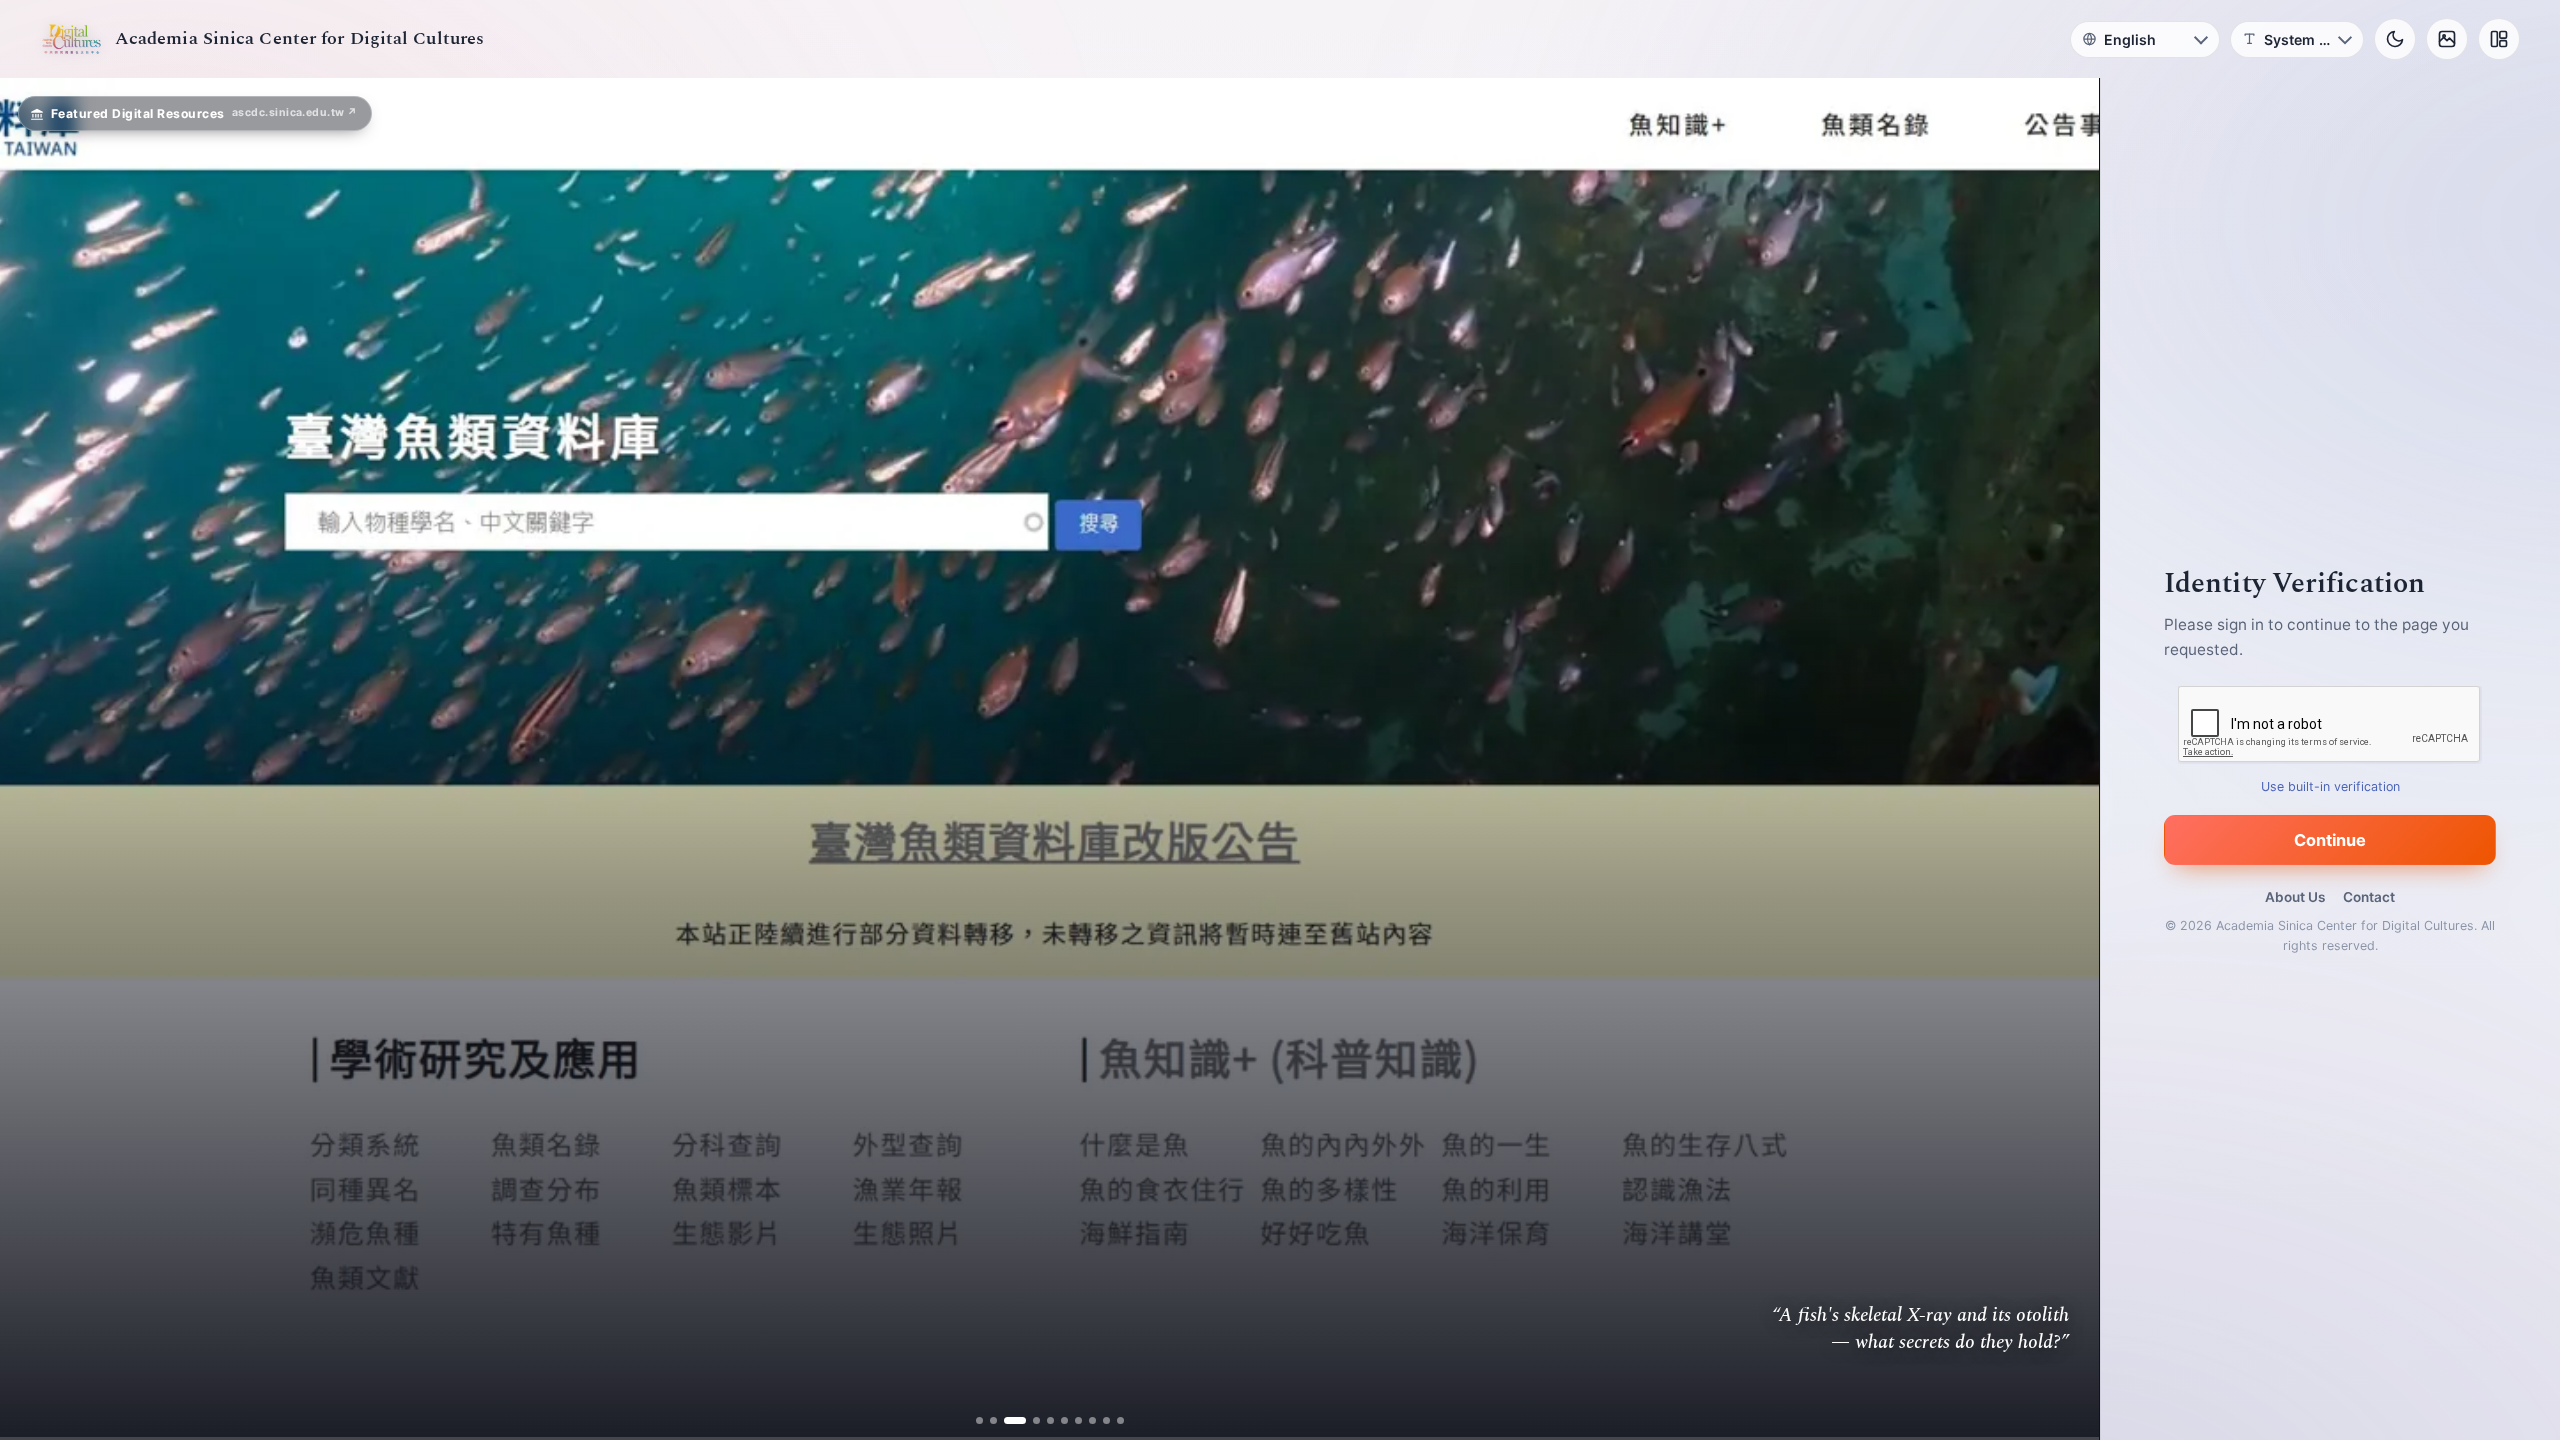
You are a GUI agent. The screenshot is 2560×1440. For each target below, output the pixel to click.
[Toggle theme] (2395, 39)
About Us (2295, 897)
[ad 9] (1098, 1420)
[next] (2063, 759)
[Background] (2447, 39)
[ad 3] (1014, 1420)
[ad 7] (1070, 1420)
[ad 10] (1112, 1420)
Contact (2369, 897)
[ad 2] (1000, 1420)
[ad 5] (1042, 1420)
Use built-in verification (2330, 786)
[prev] (36, 759)
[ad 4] (1028, 1420)
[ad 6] (1056, 1420)
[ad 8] (1084, 1420)
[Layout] (2499, 39)
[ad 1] (986, 1420)
